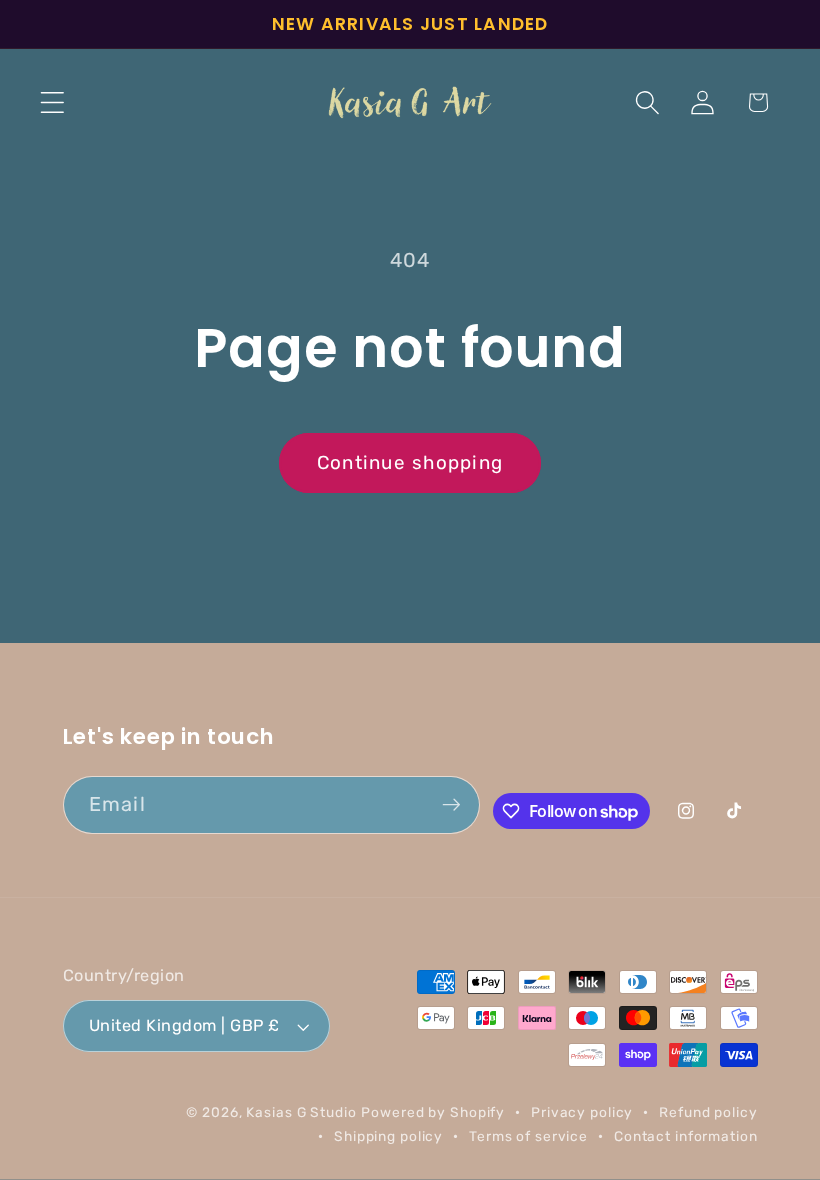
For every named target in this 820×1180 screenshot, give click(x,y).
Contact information (686, 1136)
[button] (52, 102)
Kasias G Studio (301, 1112)
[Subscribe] (451, 805)
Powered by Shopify (433, 1112)
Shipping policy (388, 1136)
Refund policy (708, 1112)
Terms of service (528, 1136)
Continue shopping (410, 462)
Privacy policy (582, 1112)
